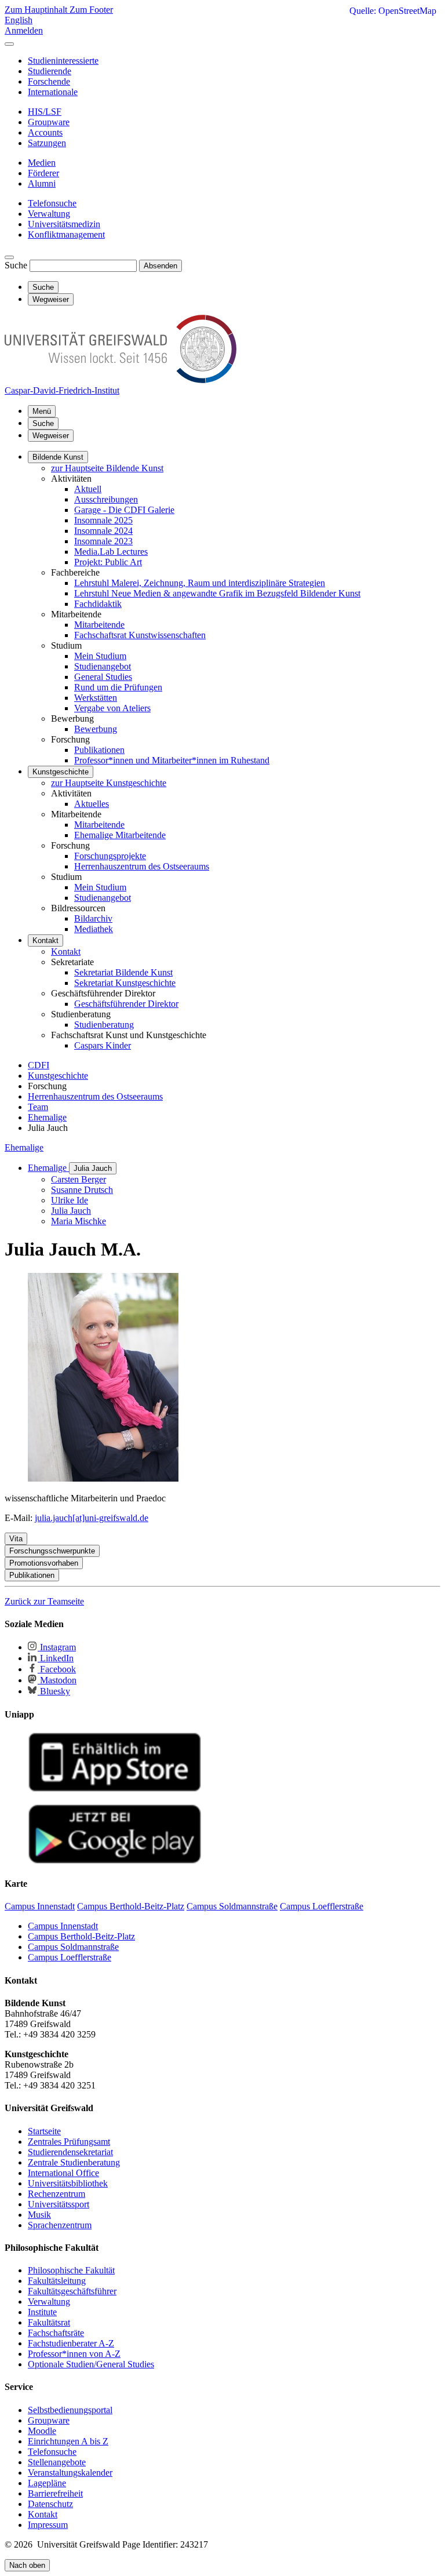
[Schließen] (9, 44)
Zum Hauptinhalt (37, 10)
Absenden (161, 266)
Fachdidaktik (98, 604)
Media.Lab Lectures (111, 552)
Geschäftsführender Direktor (126, 1004)
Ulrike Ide (70, 1200)
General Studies (103, 677)
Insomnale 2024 (103, 531)
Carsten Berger (79, 1179)
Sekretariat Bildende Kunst (123, 972)
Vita (16, 1539)
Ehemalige (24, 1147)
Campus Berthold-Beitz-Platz (81, 1936)
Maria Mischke (79, 1221)
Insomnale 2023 (103, 541)
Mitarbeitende (99, 625)
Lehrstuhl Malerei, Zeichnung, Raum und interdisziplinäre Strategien (200, 583)
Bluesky (54, 1691)
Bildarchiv (93, 918)
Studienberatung (104, 1025)
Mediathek (94, 929)
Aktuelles (92, 804)
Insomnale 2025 (103, 520)
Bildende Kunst (58, 457)
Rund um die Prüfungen (118, 687)
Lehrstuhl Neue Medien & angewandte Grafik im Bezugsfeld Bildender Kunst (217, 593)
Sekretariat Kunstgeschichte (125, 983)
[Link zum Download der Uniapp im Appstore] (115, 1789)
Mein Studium (100, 656)
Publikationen (99, 750)
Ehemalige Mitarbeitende (120, 835)
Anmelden (24, 30)
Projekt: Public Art (108, 562)
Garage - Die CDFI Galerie (124, 510)
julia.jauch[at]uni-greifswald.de (92, 1518)
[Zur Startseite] (121, 380)
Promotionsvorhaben (44, 1563)
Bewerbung (96, 729)
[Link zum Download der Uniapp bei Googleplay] (115, 1861)
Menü (42, 411)
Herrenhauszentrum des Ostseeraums (142, 866)
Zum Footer (91, 10)
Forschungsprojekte (110, 856)
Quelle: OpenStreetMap (393, 11)
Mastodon (57, 1680)
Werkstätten (96, 698)
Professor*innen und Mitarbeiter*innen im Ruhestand (172, 760)
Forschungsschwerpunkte (52, 1551)
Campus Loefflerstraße (70, 1957)
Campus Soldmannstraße (73, 1947)
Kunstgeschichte (61, 772)
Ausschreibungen (106, 499)
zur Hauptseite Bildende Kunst (107, 468)
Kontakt (45, 940)
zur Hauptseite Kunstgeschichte (109, 783)
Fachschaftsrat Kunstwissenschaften (140, 635)
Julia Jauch (93, 1168)
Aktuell (88, 489)
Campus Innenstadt (63, 1926)
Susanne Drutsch (82, 1190)
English (19, 20)
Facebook (57, 1669)
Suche (16, 265)
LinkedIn (56, 1658)
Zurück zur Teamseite (44, 1601)
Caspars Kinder (103, 1045)
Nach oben (27, 2565)
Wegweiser (51, 436)
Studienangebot (103, 666)
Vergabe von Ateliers (112, 708)
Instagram (57, 1647)
